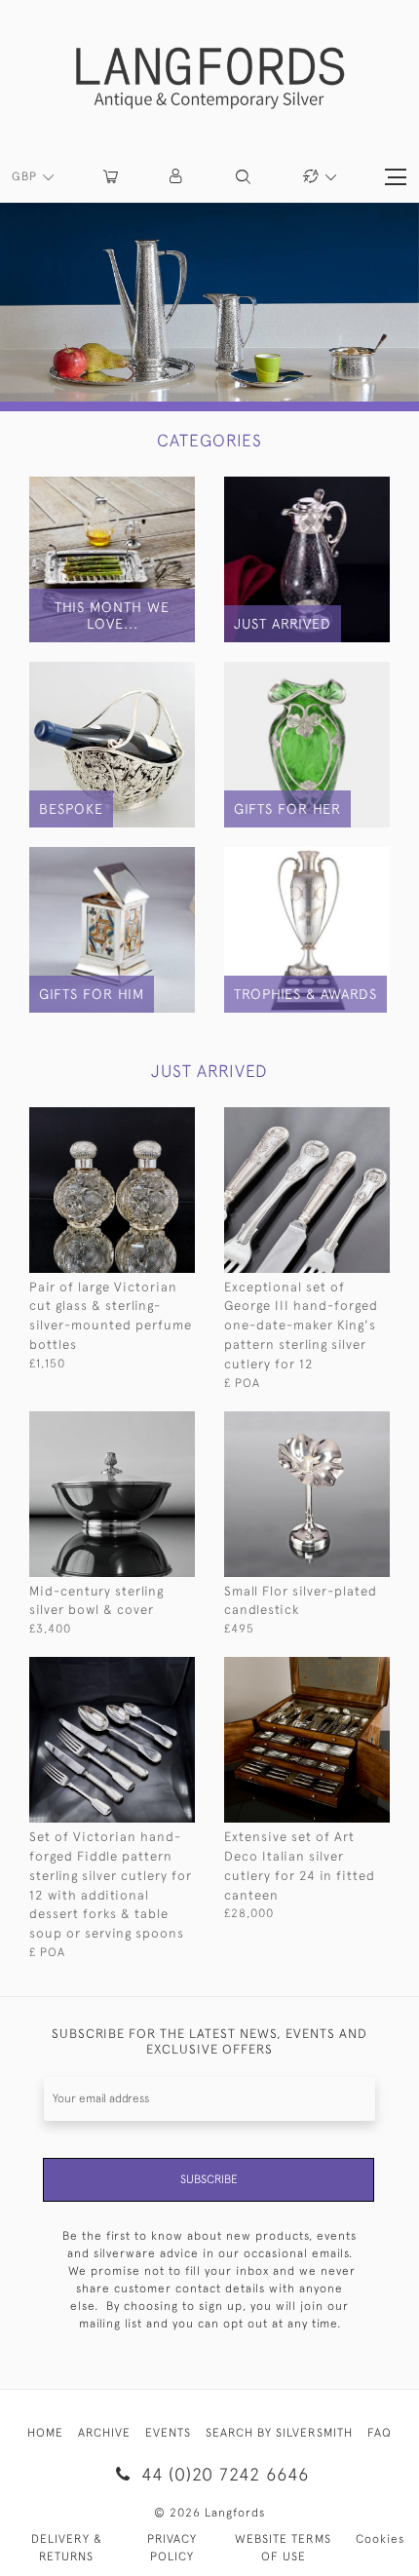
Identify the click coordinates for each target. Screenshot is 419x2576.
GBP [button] (26, 176)
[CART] (111, 177)
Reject (210, 2443)
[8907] (339, 1120)
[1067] (144, 1120)
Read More (209, 2369)
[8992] (339, 1670)
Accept (210, 2518)
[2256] (144, 1670)
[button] (177, 177)
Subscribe (209, 2179)
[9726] (144, 1424)
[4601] (339, 1424)
